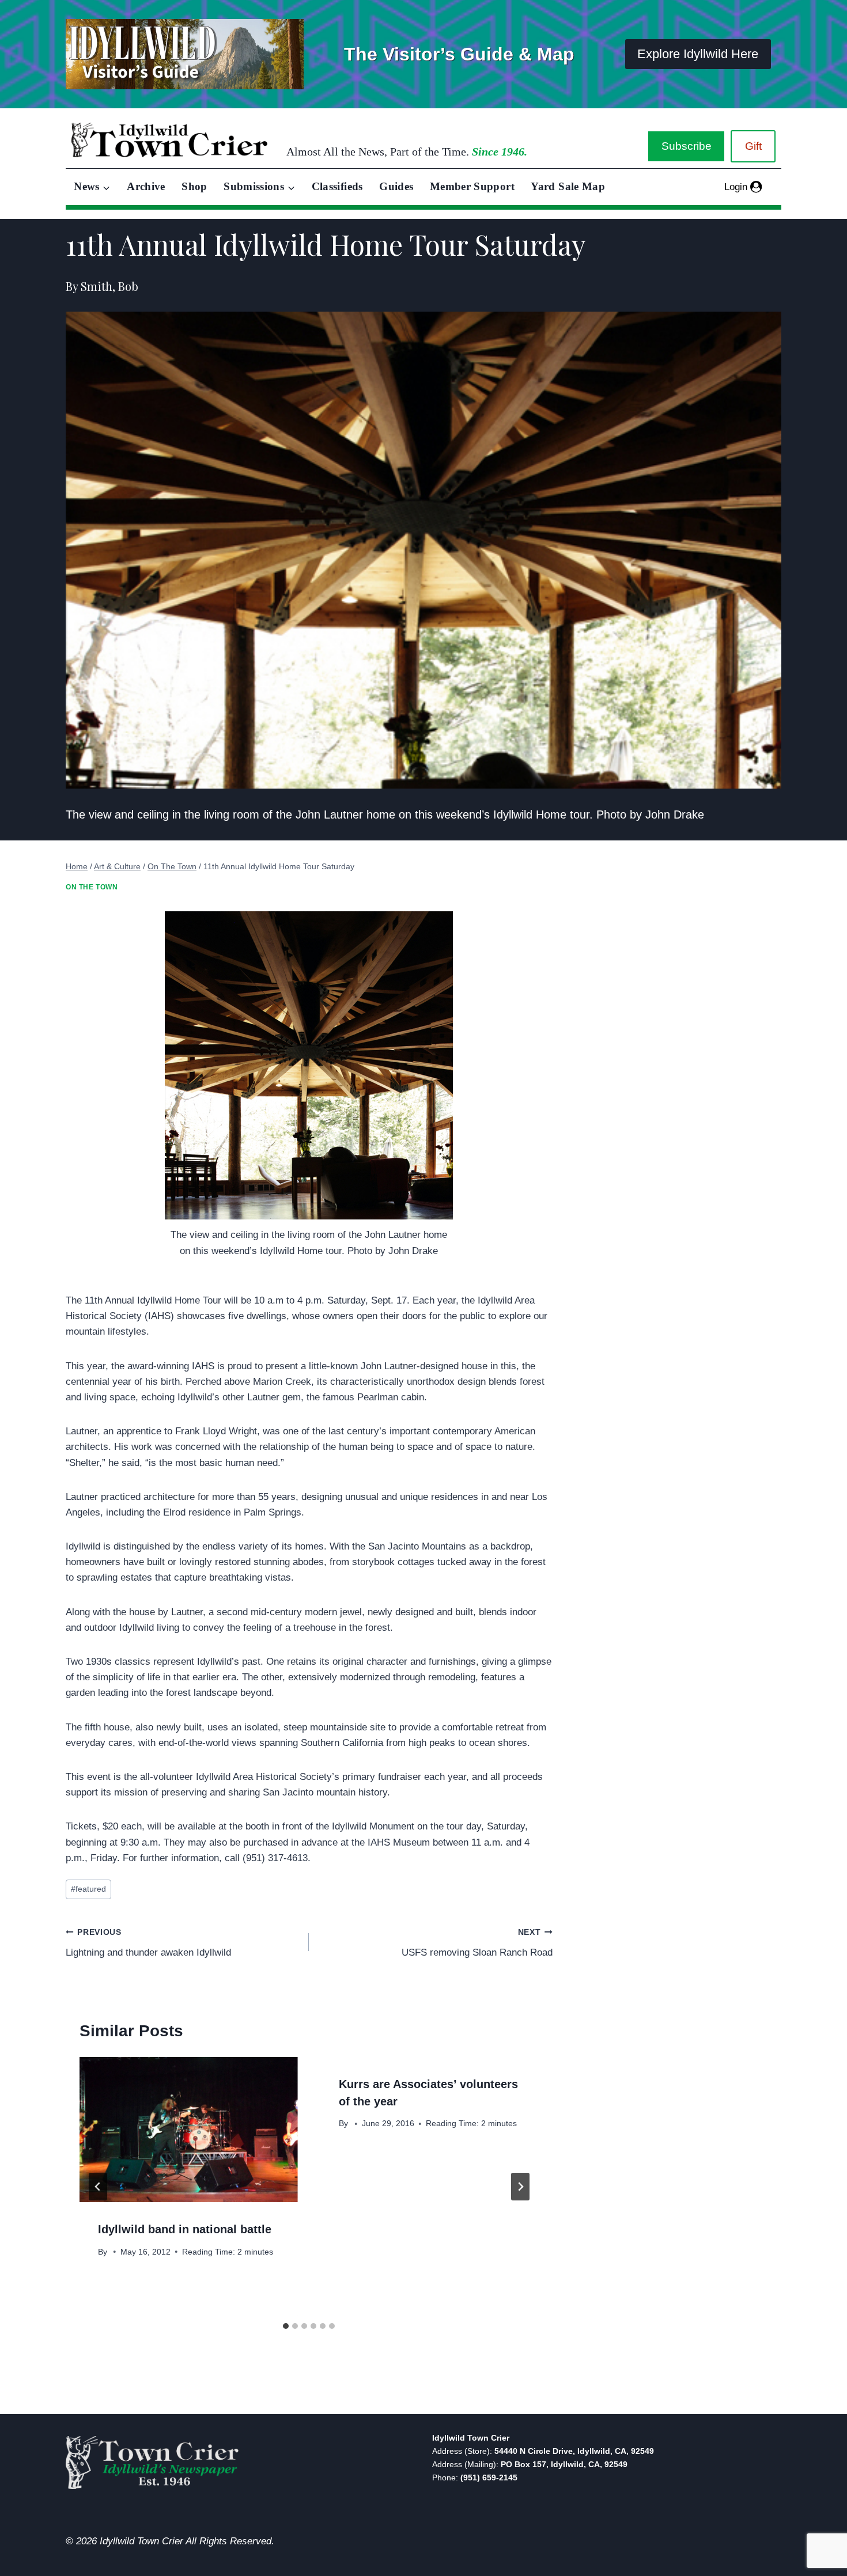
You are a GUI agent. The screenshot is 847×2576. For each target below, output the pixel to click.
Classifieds (337, 186)
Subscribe (687, 146)
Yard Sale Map (568, 186)
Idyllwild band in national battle (185, 2229)
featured (88, 1889)
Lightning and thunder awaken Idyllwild (148, 1943)
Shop (194, 186)
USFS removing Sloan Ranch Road (477, 1943)
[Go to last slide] (98, 2187)
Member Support (472, 186)
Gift (753, 146)
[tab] (286, 2326)
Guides (396, 186)
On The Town (92, 887)
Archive (146, 186)
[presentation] (188, 2130)
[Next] (520, 2187)
